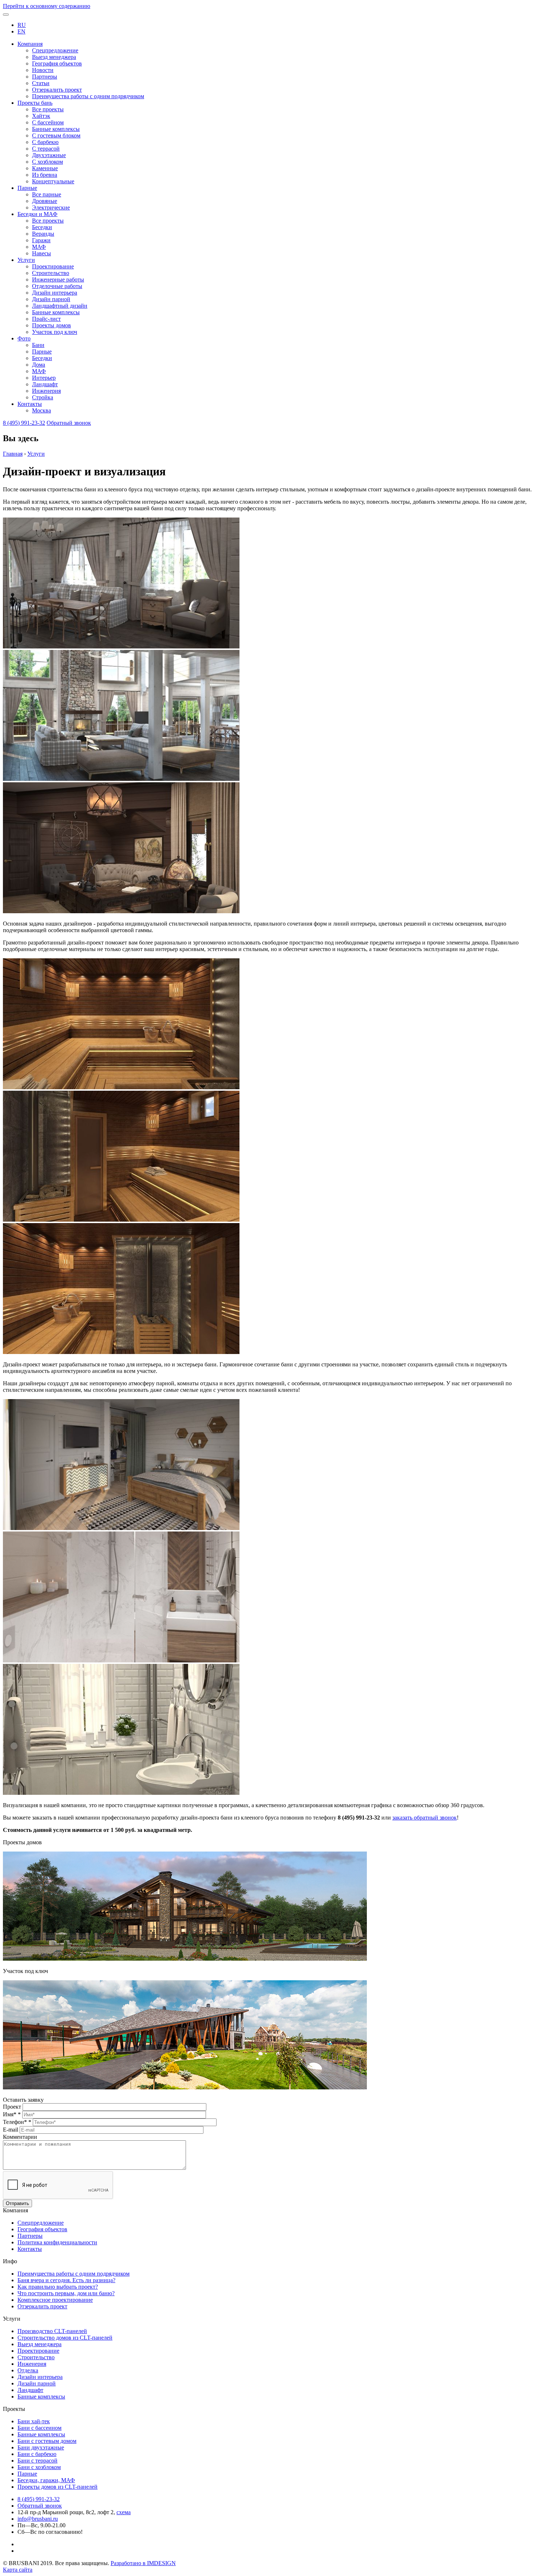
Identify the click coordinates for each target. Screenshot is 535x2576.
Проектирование (53, 266)
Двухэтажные (49, 155)
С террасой (46, 149)
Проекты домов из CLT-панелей (58, 2487)
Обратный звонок (69, 423)
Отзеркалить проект (57, 90)
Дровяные (45, 201)
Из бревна (45, 175)
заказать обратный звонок (425, 1818)
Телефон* (17, 2122)
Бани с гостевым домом (47, 2441)
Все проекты (48, 109)
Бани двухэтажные (41, 2447)
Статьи (41, 83)
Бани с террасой (37, 2461)
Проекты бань (35, 103)
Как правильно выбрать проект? (58, 2287)
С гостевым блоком (56, 135)
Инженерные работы (58, 279)
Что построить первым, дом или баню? (66, 2293)
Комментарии (20, 2137)
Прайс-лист (46, 319)
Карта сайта (18, 2570)
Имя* (12, 2114)
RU (22, 25)
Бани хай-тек (34, 2421)
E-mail (11, 2130)
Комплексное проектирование (55, 2300)
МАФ (39, 247)
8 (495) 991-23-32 (24, 423)
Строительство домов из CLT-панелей (65, 2338)
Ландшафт (45, 384)
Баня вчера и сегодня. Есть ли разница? (66, 2280)
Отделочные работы (57, 286)
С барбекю (45, 142)
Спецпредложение (55, 50)
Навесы (41, 253)
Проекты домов (51, 325)
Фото (24, 338)
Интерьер (44, 378)
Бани (38, 345)
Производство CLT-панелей (52, 2331)
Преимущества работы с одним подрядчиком (88, 96)
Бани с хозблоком (39, 2467)
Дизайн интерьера (55, 293)
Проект (13, 2107)
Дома (39, 365)
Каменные (45, 168)
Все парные (47, 194)
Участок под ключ (55, 332)
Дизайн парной (51, 299)
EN (21, 31)
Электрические (51, 207)
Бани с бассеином (39, 2428)
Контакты (30, 404)
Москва (41, 410)
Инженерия (46, 391)
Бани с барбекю (37, 2454)
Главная (13, 454)
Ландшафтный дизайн (60, 306)
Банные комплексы (56, 129)
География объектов (57, 63)
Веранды (43, 234)
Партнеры (45, 77)
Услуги (26, 260)
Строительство (51, 273)
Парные (27, 188)
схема (124, 2512)
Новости (43, 70)
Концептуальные (53, 181)
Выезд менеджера (54, 57)
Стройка (43, 397)
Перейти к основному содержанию (47, 6)
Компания (30, 44)
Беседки (42, 227)
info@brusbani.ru (38, 2519)
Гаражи (41, 240)
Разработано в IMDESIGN (143, 2563)
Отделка (28, 2370)
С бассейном (48, 122)
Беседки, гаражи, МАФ (46, 2480)
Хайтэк (41, 116)
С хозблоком (47, 162)
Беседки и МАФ (37, 214)
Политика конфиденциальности (57, 2242)
